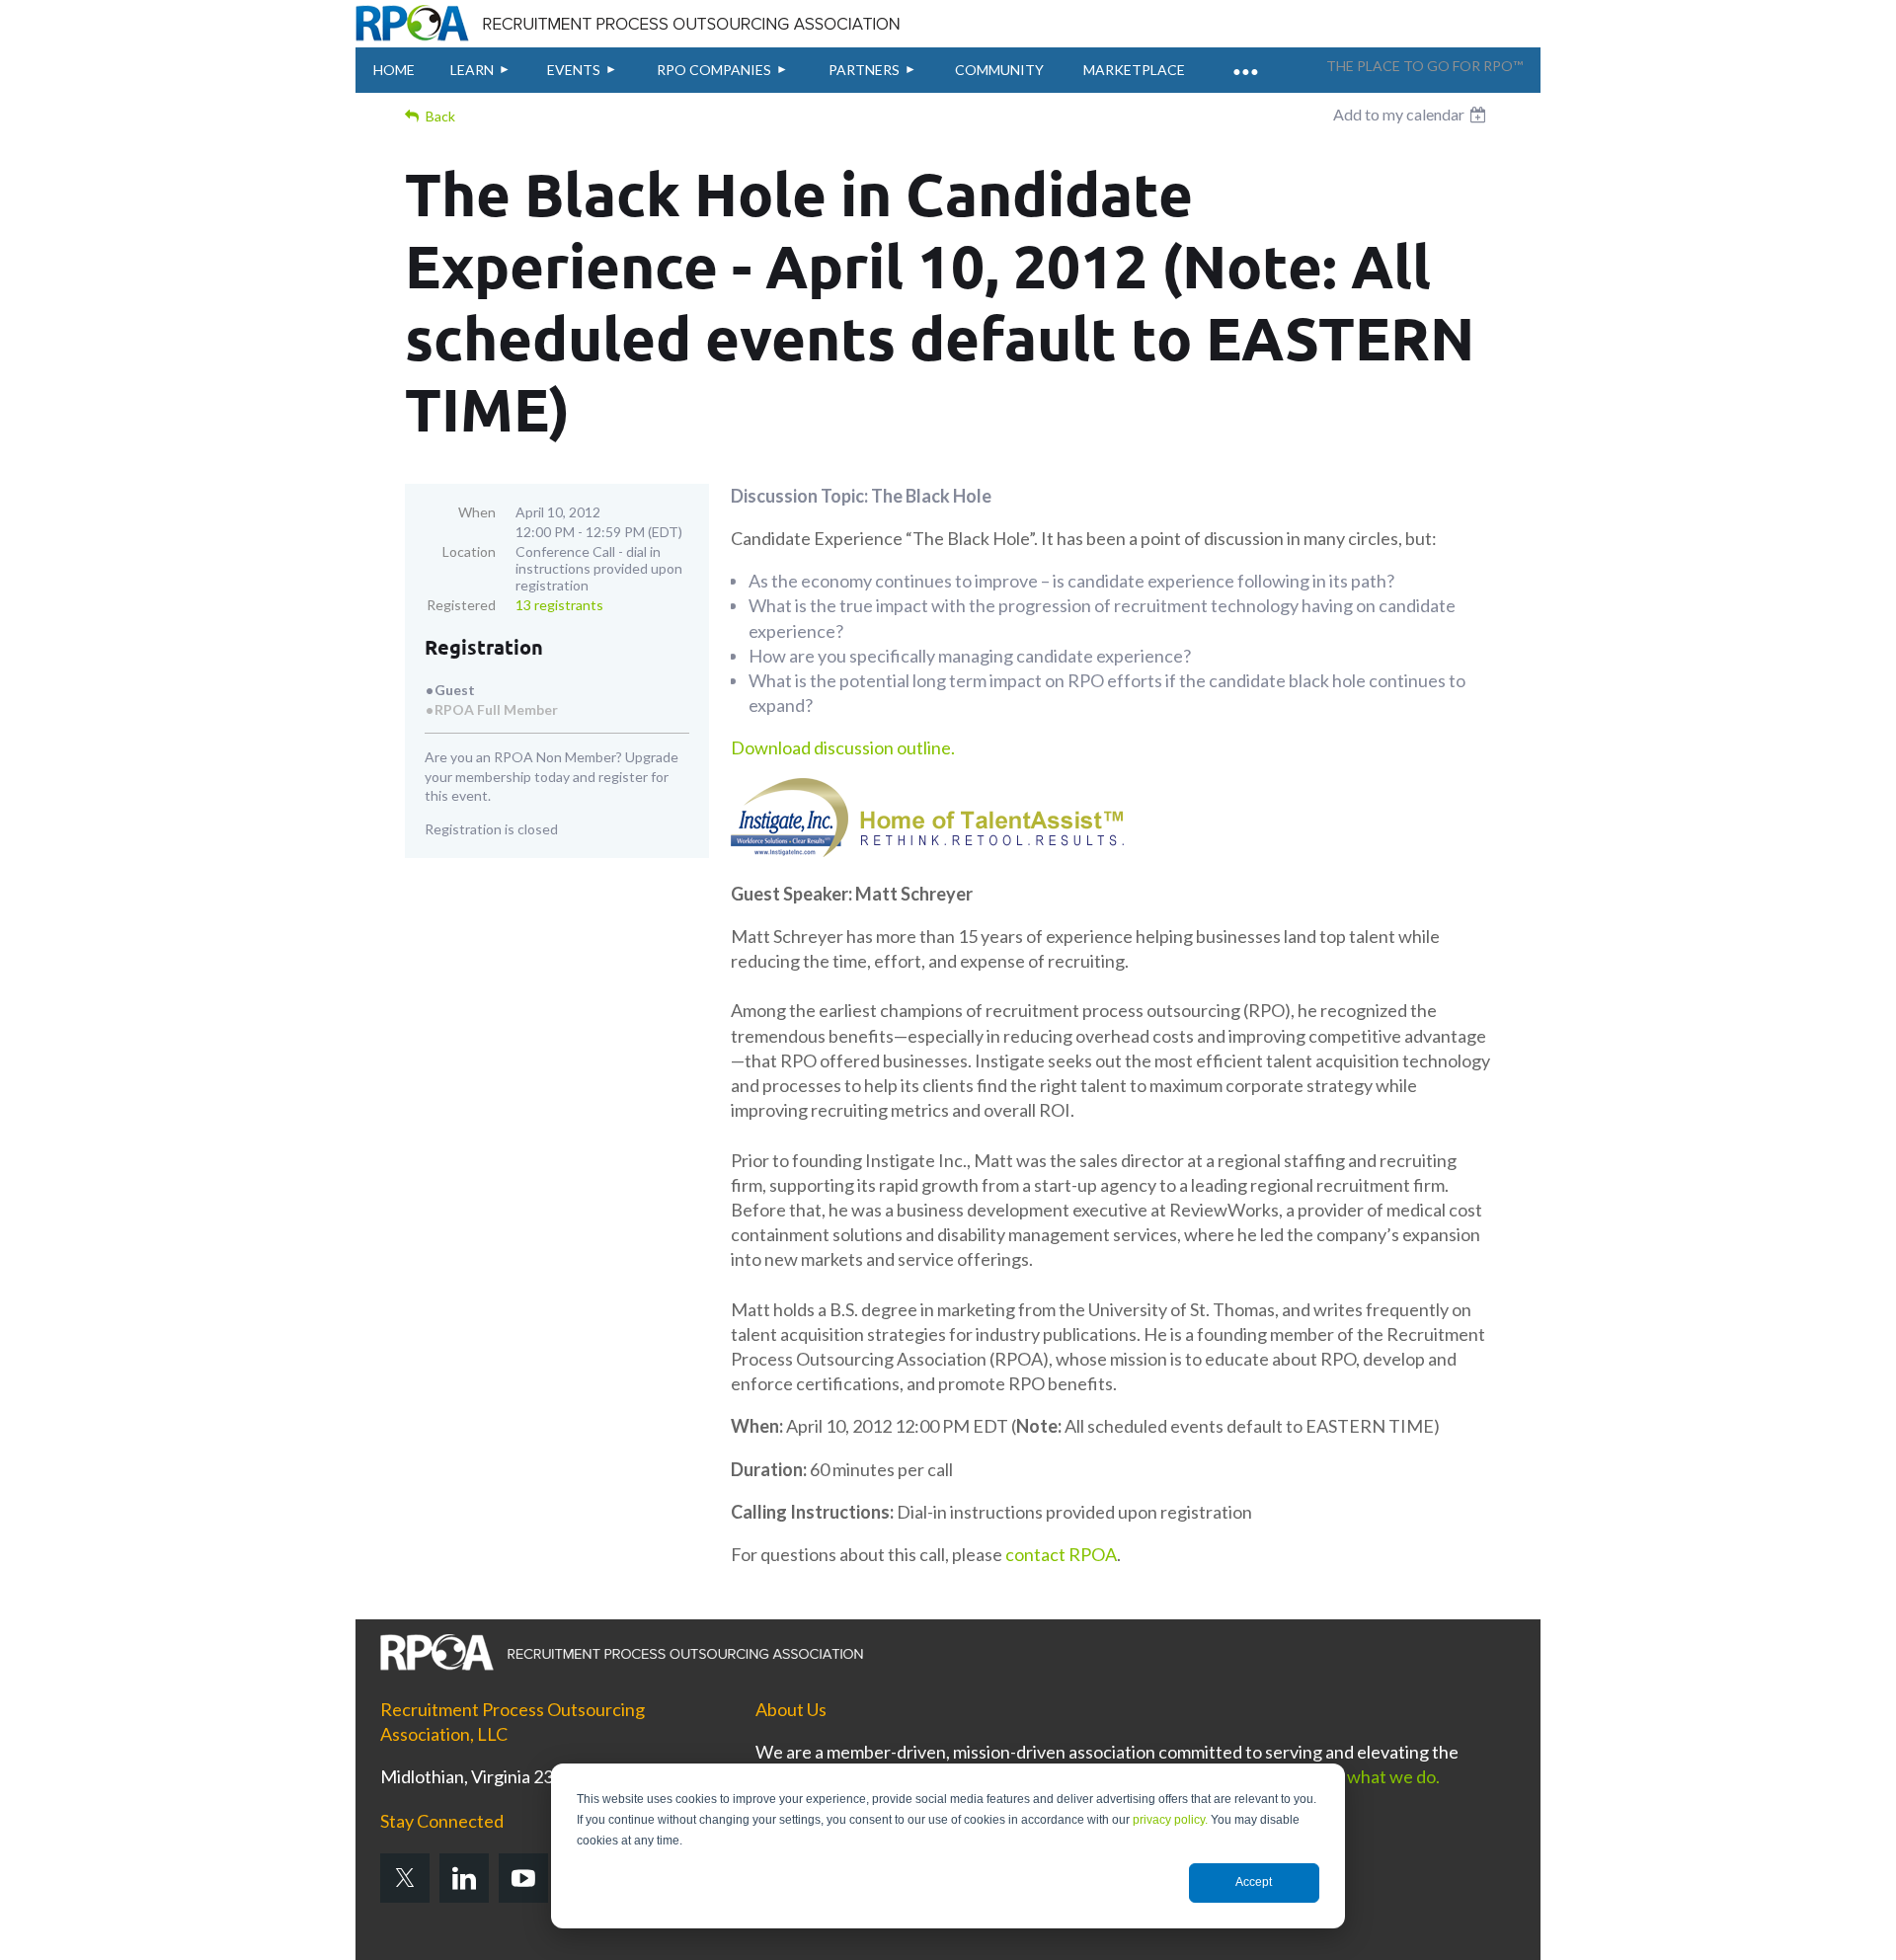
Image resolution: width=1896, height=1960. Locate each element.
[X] (405, 1878)
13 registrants (559, 605)
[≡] (1244, 60)
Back (440, 116)
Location (469, 551)
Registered (461, 605)
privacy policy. (1170, 1820)
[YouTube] (523, 1878)
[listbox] (1412, 115)
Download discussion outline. (843, 747)
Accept (1254, 1882)
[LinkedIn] (464, 1878)
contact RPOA (1061, 1554)
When (477, 512)
